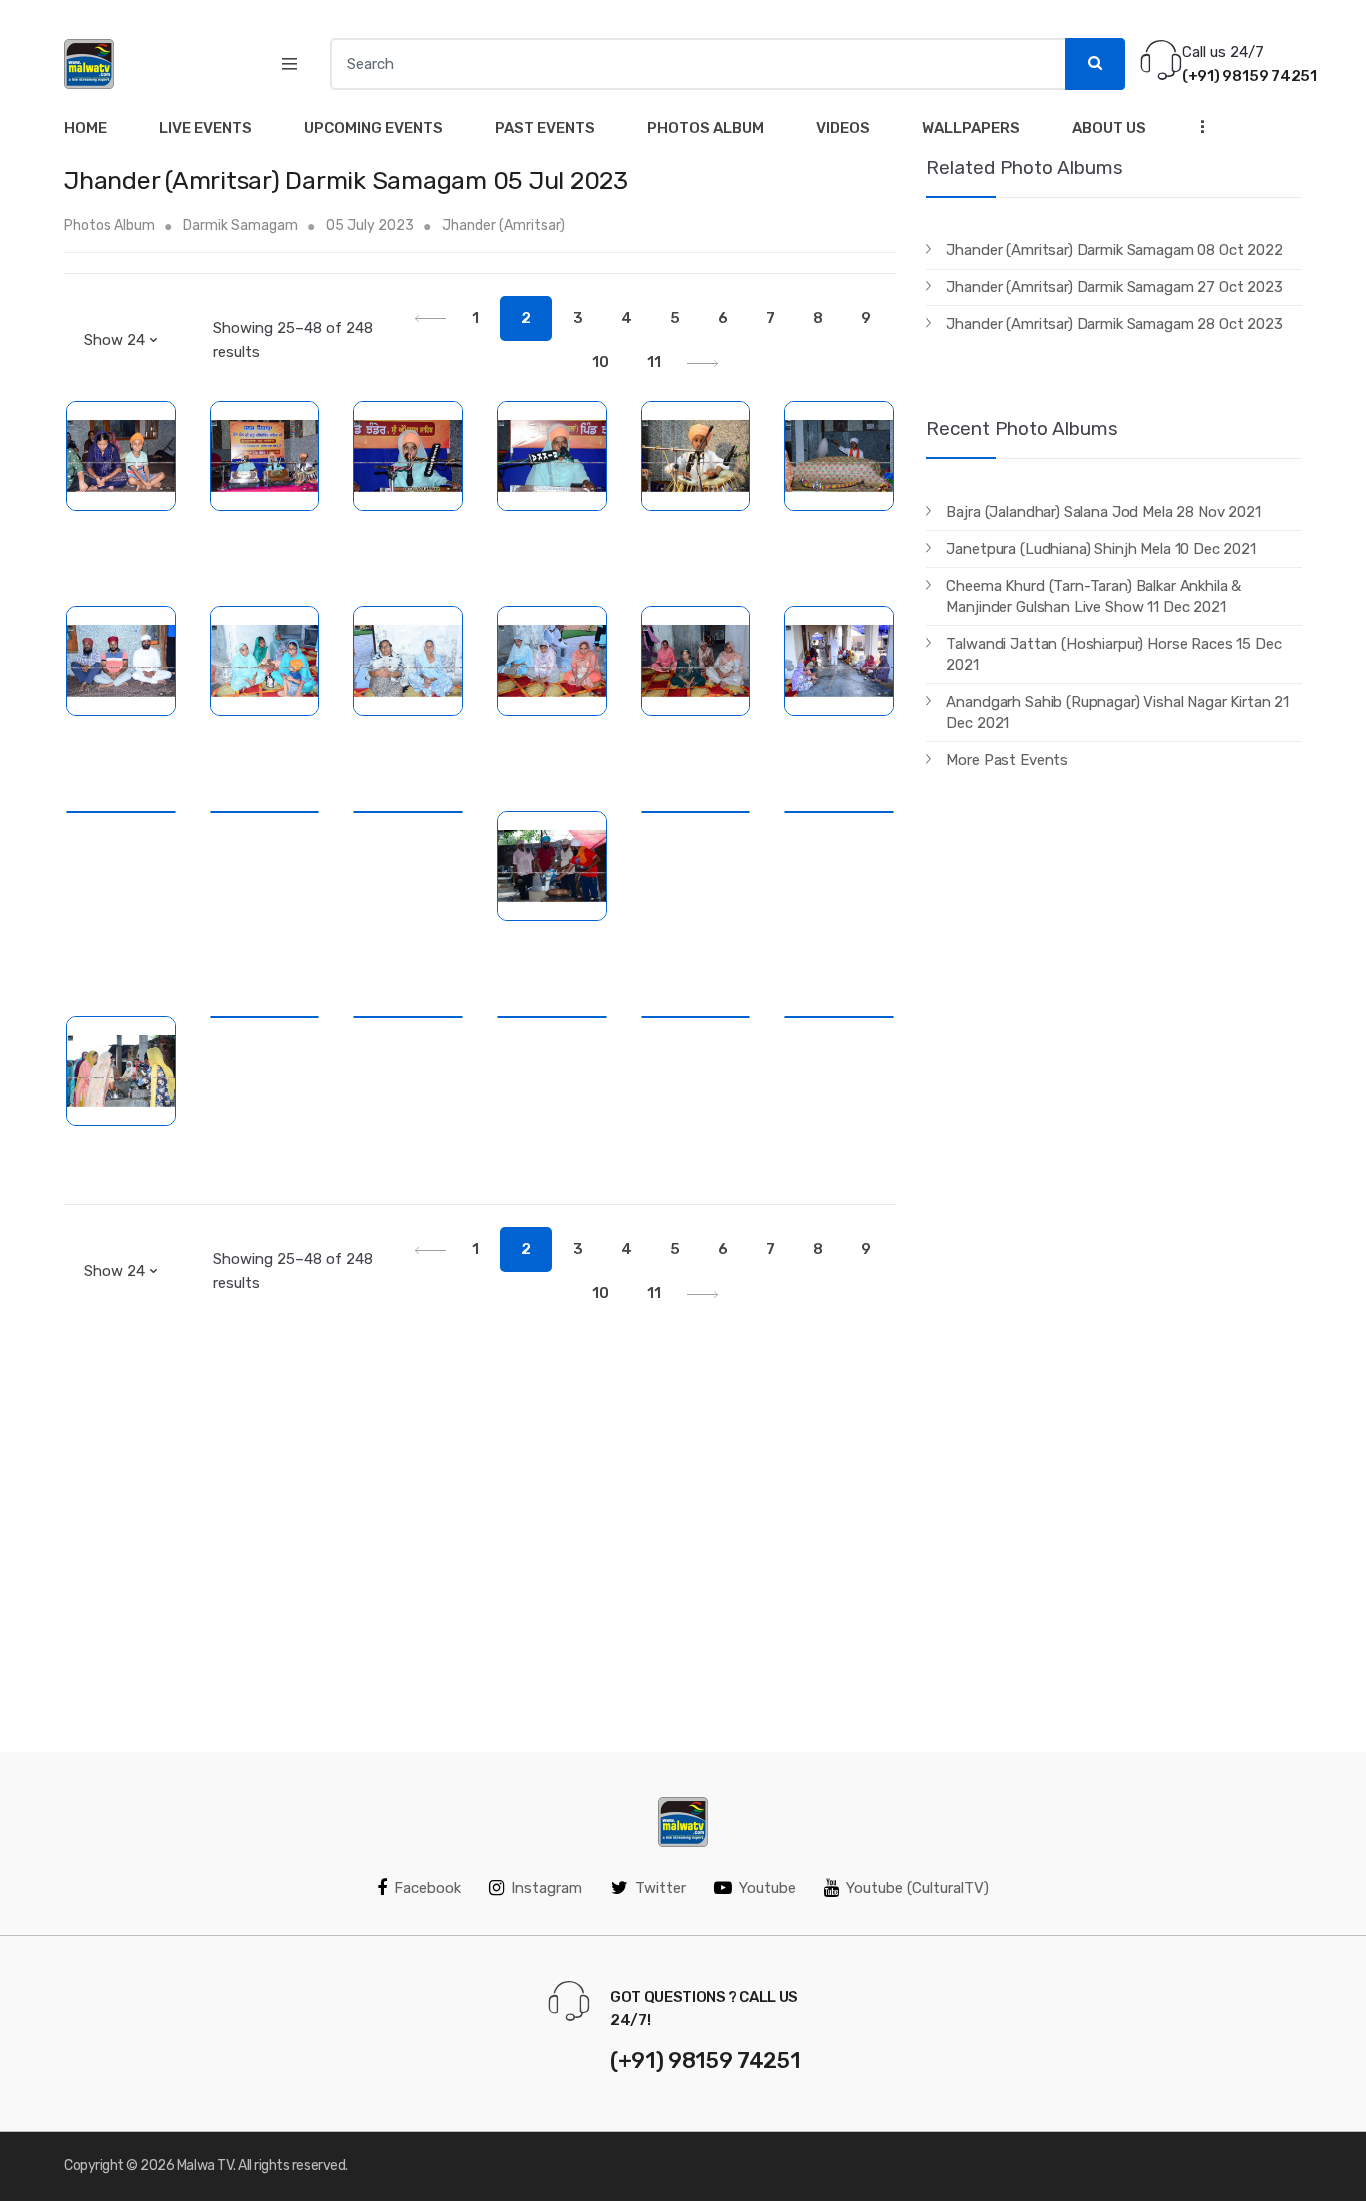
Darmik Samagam (240, 225)
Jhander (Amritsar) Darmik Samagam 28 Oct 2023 (1114, 324)
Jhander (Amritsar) (503, 225)
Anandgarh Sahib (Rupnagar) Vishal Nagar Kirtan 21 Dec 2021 (1117, 712)
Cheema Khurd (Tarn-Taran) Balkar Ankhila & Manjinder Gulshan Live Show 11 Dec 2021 (1093, 596)
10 (600, 362)
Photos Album (705, 128)
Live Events (205, 128)
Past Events (545, 128)
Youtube (767, 1888)
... (1197, 125)
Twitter (660, 1888)
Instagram (546, 1888)
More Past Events (1007, 760)
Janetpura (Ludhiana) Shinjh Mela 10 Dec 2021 (1100, 549)
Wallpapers (971, 128)
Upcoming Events (373, 128)
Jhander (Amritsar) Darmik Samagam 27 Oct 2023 (1114, 287)
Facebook (427, 1888)
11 (654, 362)
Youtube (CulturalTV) (917, 1888)
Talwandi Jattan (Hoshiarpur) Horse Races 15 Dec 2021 (1113, 654)
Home (85, 128)
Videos (843, 128)
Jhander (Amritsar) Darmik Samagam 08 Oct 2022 (1114, 250)
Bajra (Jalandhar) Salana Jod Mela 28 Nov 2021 (1103, 512)
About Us (1109, 128)
